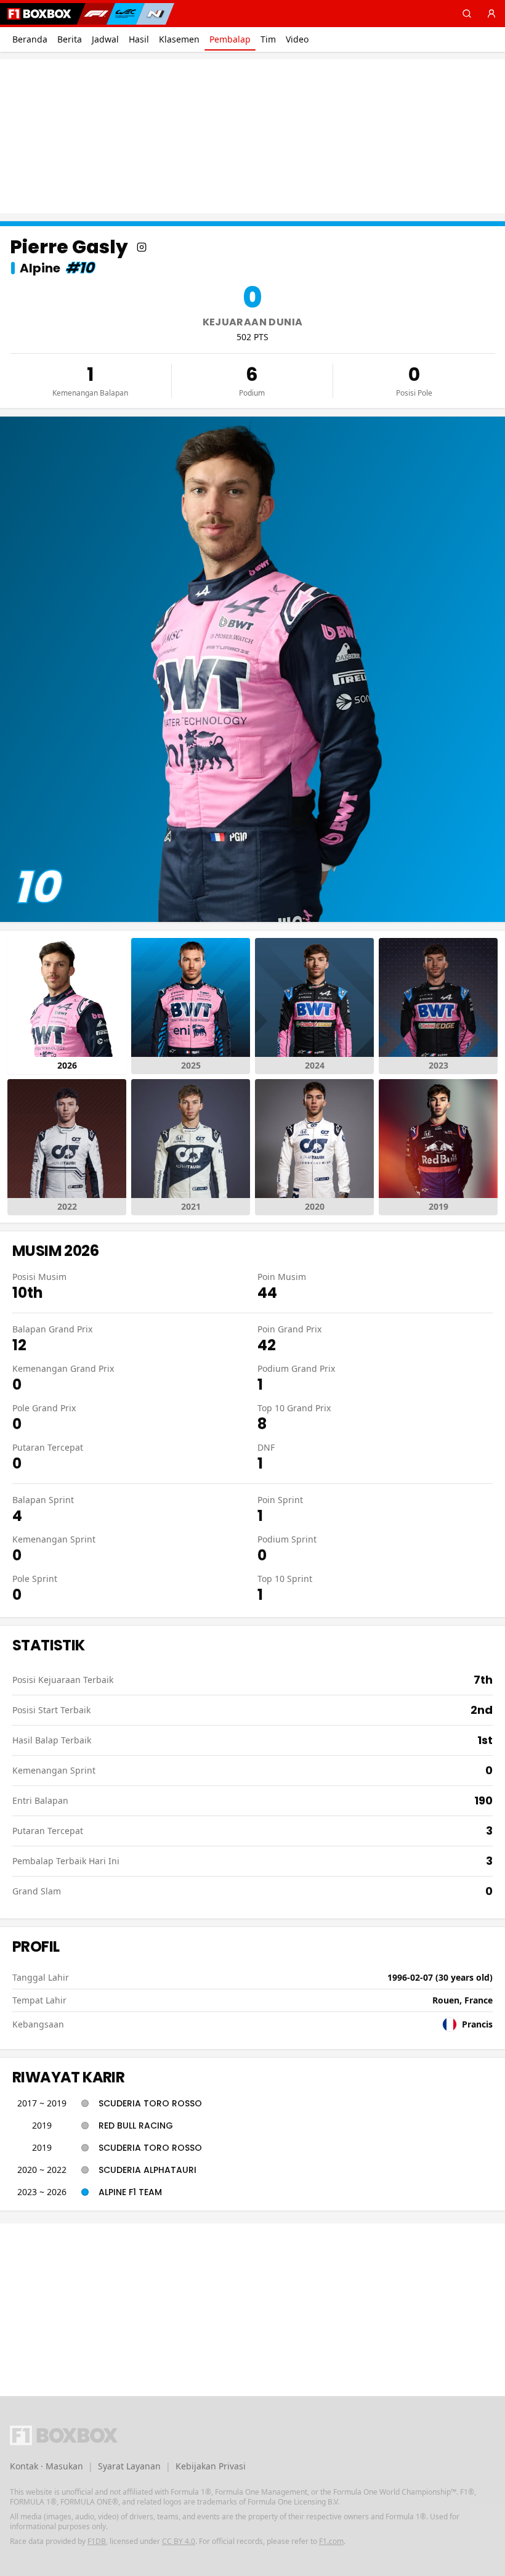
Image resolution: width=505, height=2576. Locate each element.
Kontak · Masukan (46, 2466)
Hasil (139, 39)
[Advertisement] (252, 136)
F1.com (331, 2541)
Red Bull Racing (136, 2126)
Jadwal (105, 39)
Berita (70, 39)
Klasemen (179, 39)
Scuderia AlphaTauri (147, 2170)
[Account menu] (491, 14)
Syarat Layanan (129, 2466)
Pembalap (230, 39)
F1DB (97, 2541)
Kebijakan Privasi (211, 2466)
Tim (268, 39)
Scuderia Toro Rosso (150, 2103)
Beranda (30, 39)
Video (297, 39)
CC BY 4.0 (179, 2541)
